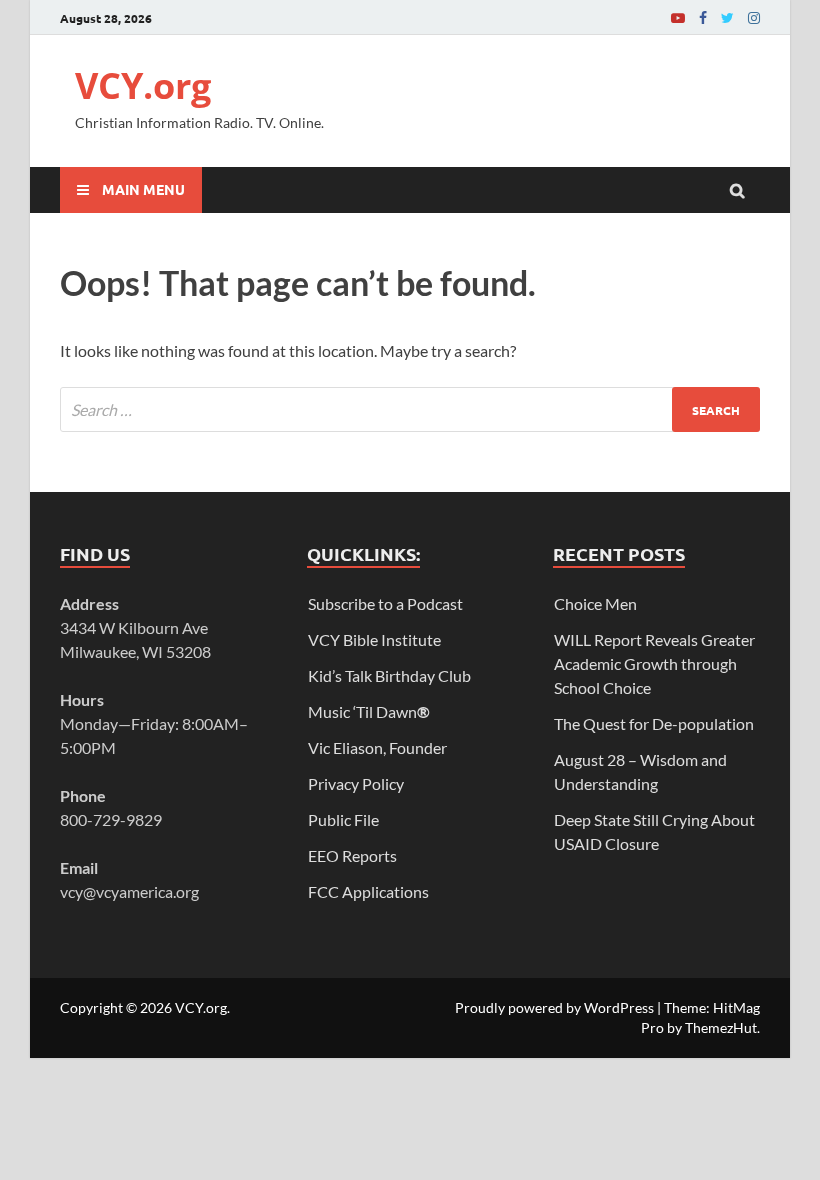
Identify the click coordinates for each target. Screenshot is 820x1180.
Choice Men (595, 603)
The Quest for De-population (654, 723)
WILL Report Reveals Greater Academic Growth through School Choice (654, 663)
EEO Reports (352, 855)
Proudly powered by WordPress (554, 1007)
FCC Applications (368, 891)
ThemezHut (721, 1027)
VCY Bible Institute (374, 639)
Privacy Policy (356, 783)
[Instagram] (754, 17)
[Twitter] (727, 17)
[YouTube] (678, 17)
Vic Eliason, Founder (377, 747)
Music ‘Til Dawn (369, 711)
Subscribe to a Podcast (385, 603)
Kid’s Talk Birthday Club (389, 675)
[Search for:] (410, 409)
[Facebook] (703, 17)
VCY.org (143, 85)
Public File (343, 819)
